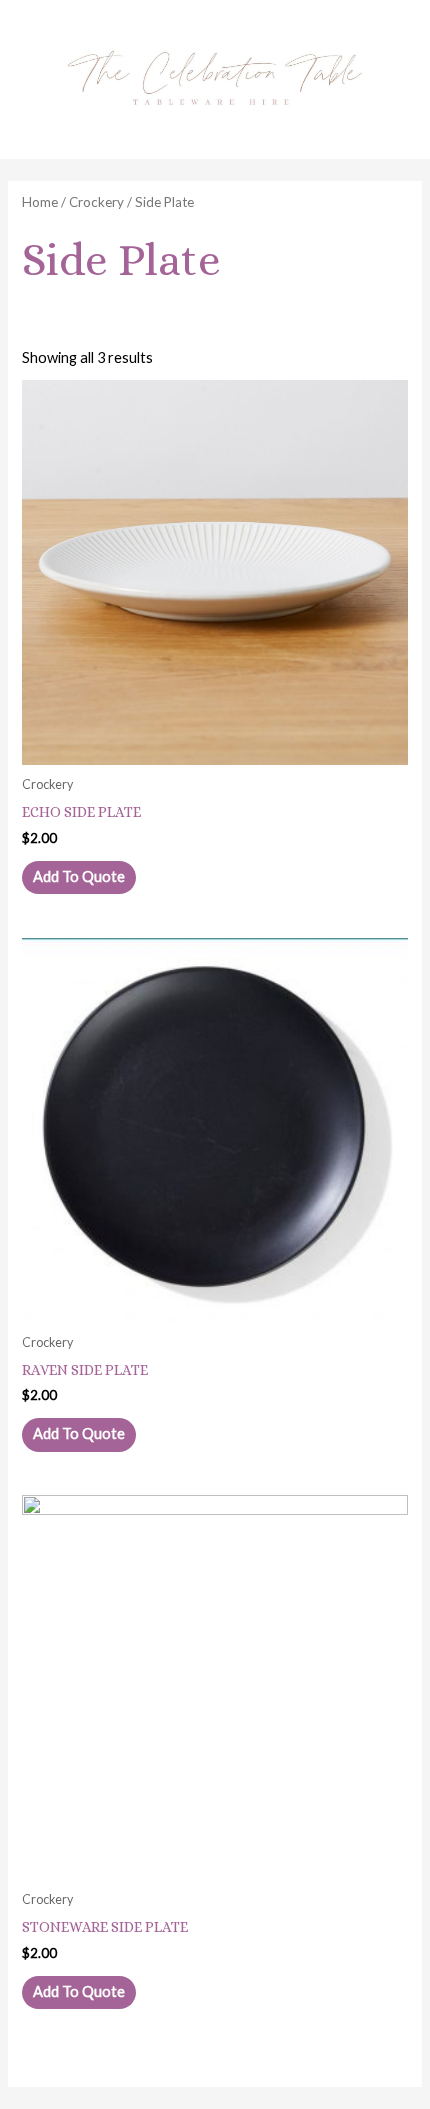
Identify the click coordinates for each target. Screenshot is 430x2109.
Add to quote (79, 876)
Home (40, 202)
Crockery (96, 202)
